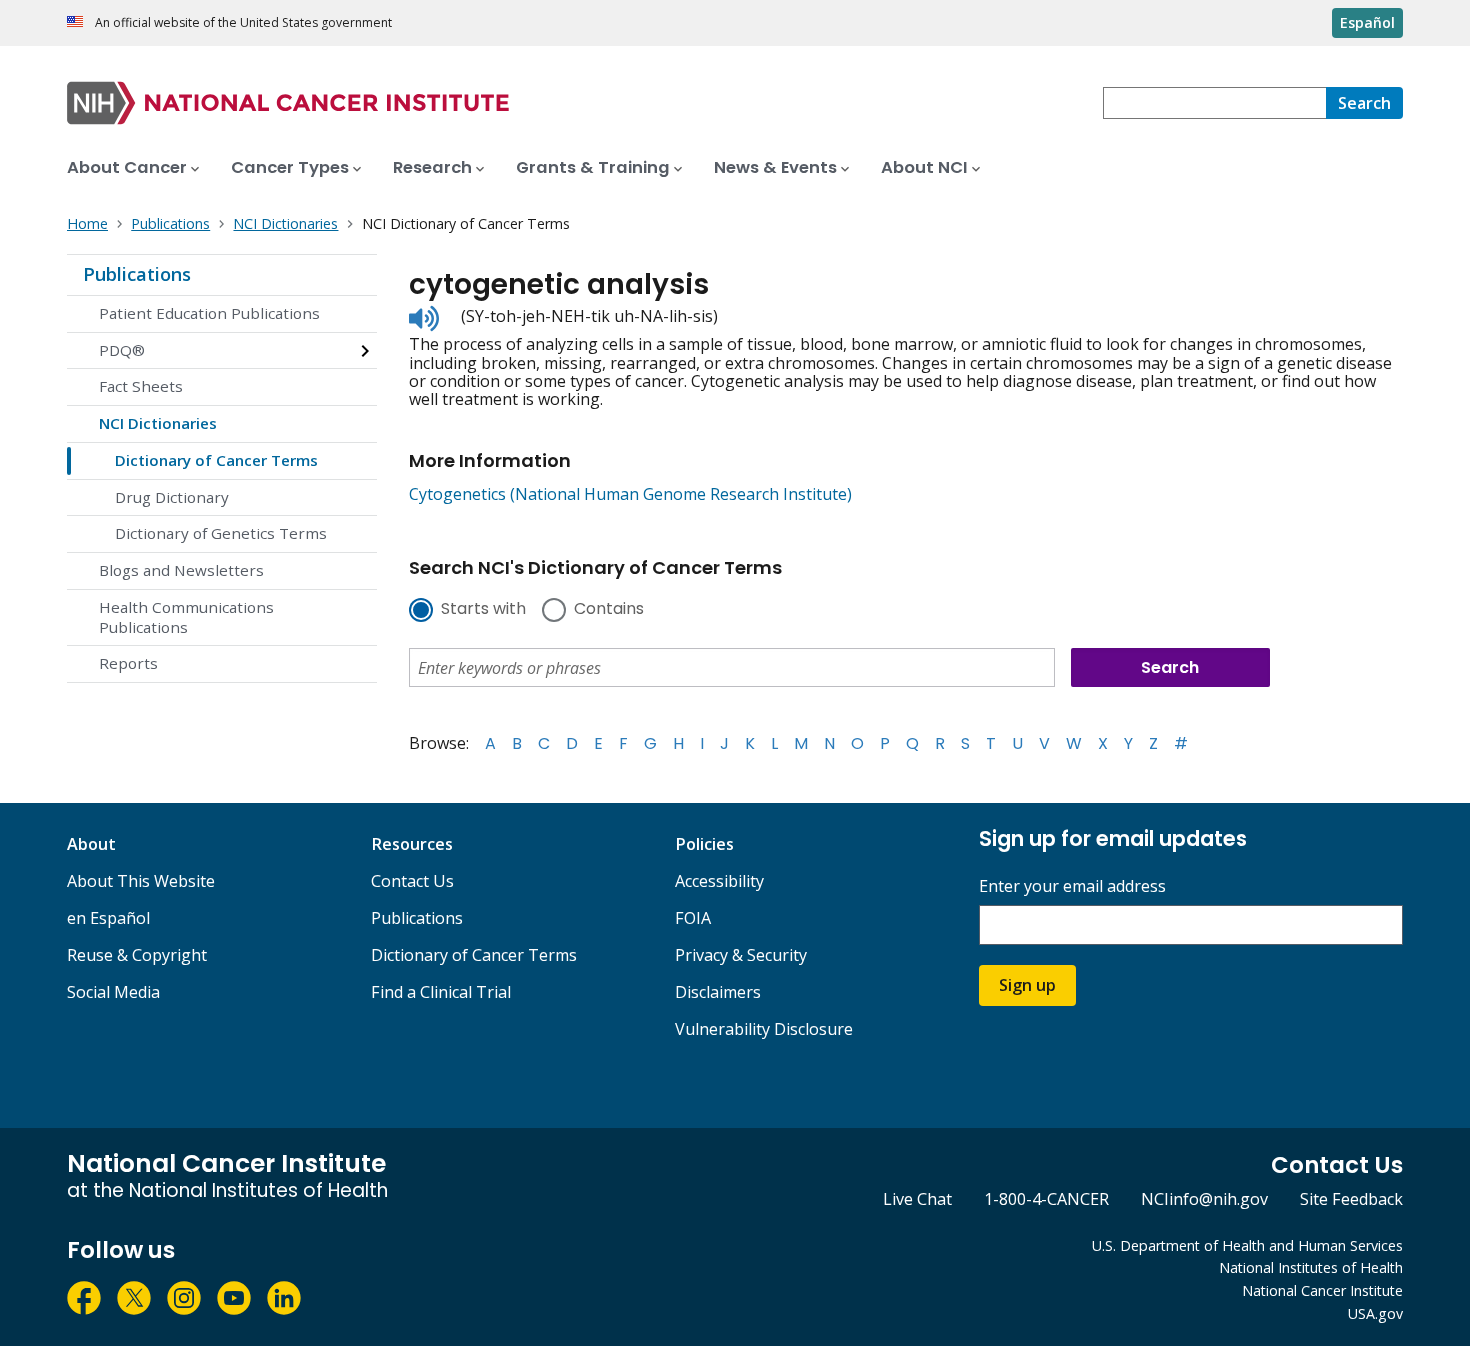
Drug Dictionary (172, 497)
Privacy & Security (741, 955)
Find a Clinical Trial (441, 992)
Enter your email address (1072, 886)
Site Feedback (1351, 1199)
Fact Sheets (141, 386)
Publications (137, 274)
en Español (108, 918)
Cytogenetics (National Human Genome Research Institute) (630, 494)
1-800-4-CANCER (1046, 1199)
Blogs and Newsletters (181, 570)
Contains (609, 610)
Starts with (483, 610)
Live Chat (917, 1199)
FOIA (693, 918)
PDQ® (122, 350)
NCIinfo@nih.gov (1204, 1199)
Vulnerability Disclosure (764, 1029)
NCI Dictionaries (158, 423)
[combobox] (1214, 103)
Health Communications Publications (186, 617)
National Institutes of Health (1311, 1267)
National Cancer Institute (1322, 1290)
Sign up (1027, 985)
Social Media (113, 992)
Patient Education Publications (209, 313)
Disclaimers (718, 992)
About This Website (141, 881)
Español (1367, 22)
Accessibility (719, 881)
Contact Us (412, 881)
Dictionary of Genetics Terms (221, 533)
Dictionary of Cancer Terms (216, 460)
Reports (128, 663)
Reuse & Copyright (137, 955)
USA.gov (1375, 1313)
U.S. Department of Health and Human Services (1247, 1245)
